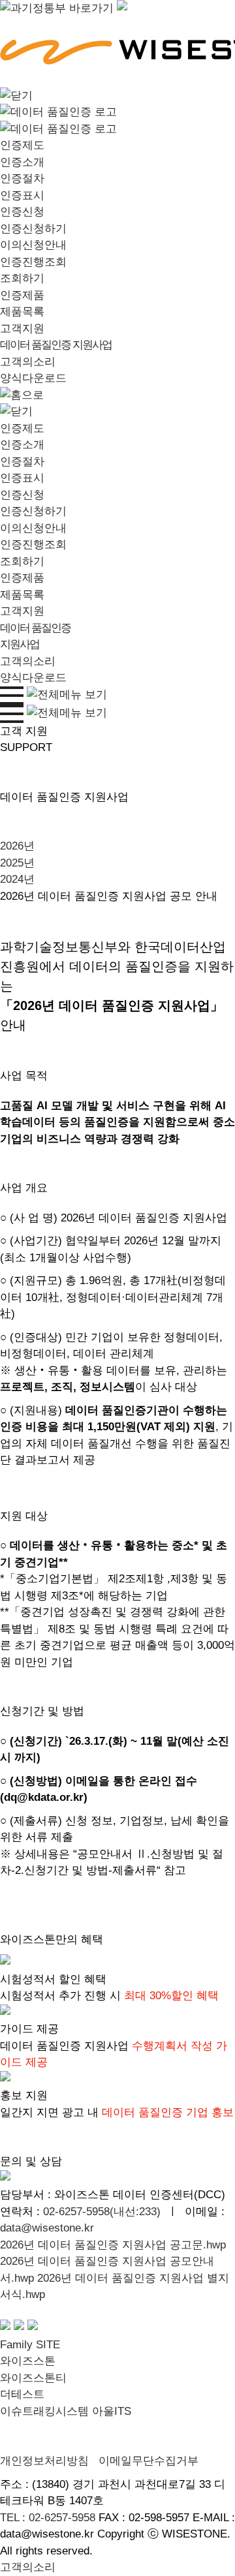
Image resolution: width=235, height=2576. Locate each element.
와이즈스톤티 (33, 2378)
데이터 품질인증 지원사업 (56, 345)
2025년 (17, 863)
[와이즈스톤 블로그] (5, 2328)
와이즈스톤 (28, 2361)
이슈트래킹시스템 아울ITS (66, 2411)
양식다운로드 (33, 378)
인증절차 (22, 178)
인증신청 (22, 212)
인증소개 (22, 162)
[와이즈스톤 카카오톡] (33, 2328)
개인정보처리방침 (44, 2461)
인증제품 (22, 295)
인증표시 (22, 195)
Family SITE (30, 2345)
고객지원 (22, 329)
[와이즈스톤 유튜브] (19, 2328)
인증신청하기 (33, 229)
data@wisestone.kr (47, 2228)
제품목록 (22, 312)
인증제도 (22, 145)
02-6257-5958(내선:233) (102, 2212)
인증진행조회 (33, 262)
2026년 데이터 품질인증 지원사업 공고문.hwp (113, 2245)
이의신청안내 (33, 245)
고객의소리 (28, 362)
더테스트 (22, 2394)
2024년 (17, 879)
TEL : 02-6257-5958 (48, 2518)
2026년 (17, 846)
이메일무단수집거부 (149, 2461)
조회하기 (22, 278)
